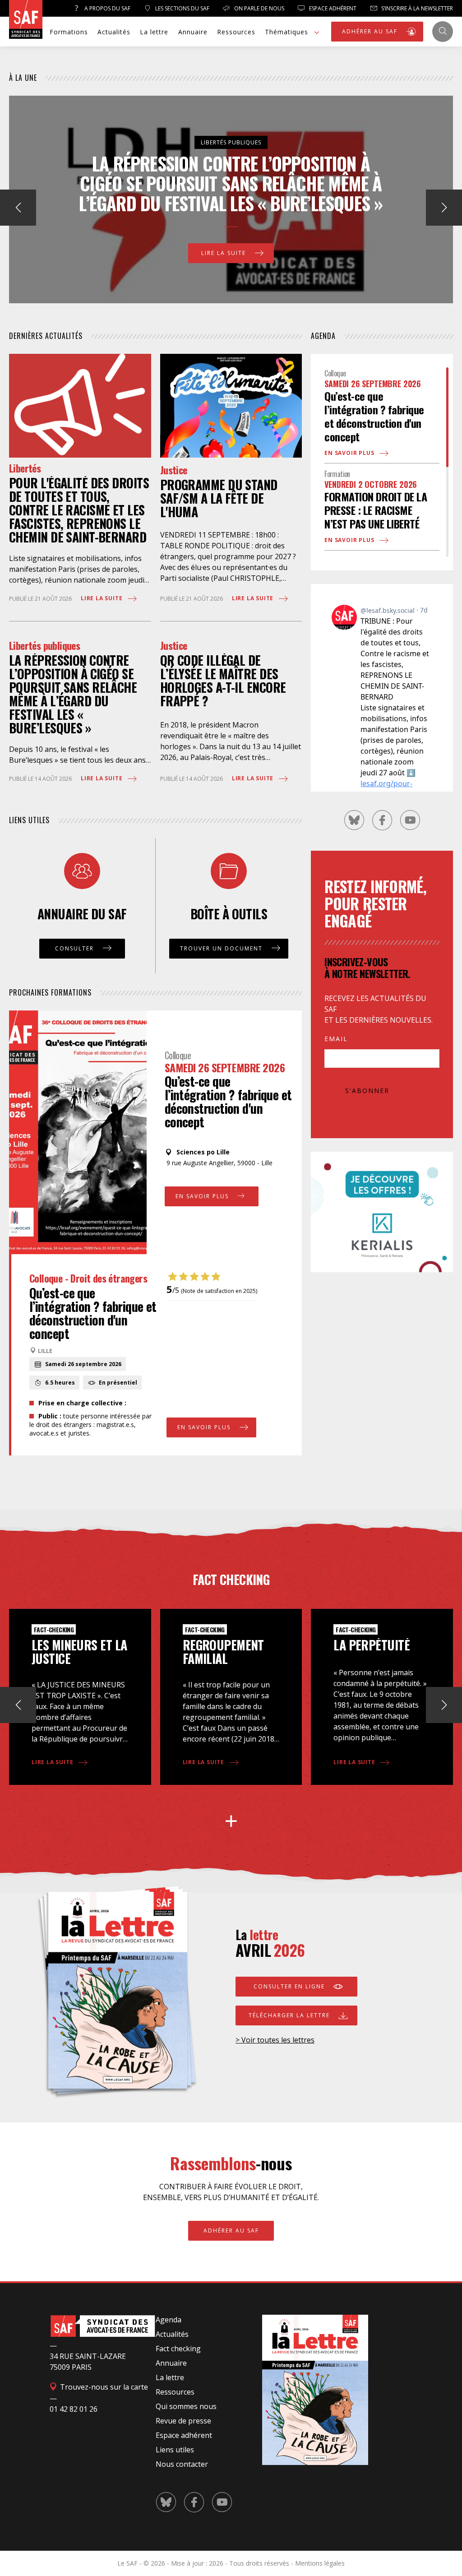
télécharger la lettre (290, 2015)
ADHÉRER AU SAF (371, 31)
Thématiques (286, 32)
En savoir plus (203, 1196)
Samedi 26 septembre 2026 (225, 1067)
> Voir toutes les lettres (275, 2040)
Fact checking (178, 2349)
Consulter (76, 948)
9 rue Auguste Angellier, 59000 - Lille (219, 1163)
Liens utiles (175, 2450)
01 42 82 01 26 (74, 2409)
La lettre (154, 32)
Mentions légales (320, 2563)
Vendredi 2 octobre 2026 (371, 484)
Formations (69, 32)
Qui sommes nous (186, 2406)
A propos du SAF (107, 8)
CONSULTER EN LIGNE (290, 1986)
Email (336, 1039)
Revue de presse (183, 2421)
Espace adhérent (184, 2435)
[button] (444, 208)
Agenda (169, 2320)
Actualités (114, 32)
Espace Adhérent (332, 8)
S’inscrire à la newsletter (416, 8)
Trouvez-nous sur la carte (103, 2387)
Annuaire (193, 32)
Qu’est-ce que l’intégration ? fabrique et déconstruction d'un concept (228, 1101)
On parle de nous (259, 8)
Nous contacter (182, 2464)
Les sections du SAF (182, 8)
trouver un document (222, 948)
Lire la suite (225, 243)
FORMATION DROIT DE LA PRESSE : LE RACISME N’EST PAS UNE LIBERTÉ (376, 510)
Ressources (236, 32)
